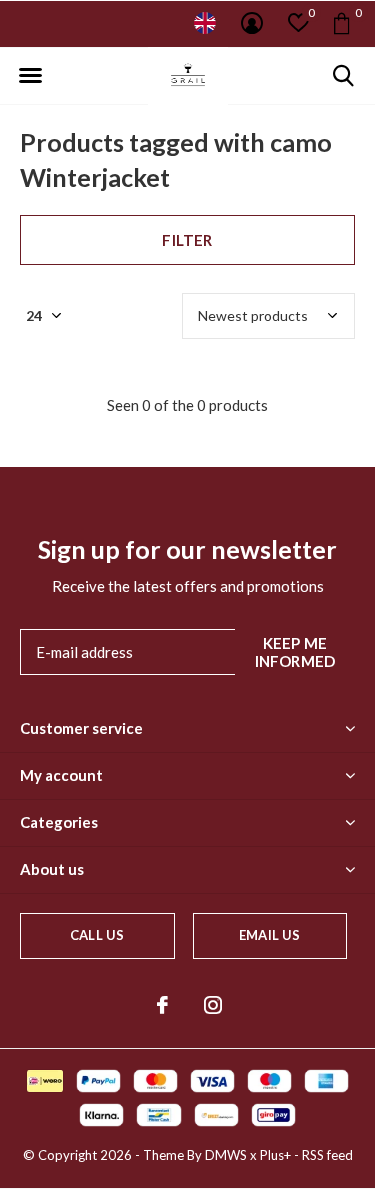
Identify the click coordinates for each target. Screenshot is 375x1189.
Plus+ (275, 1155)
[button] (30, 76)
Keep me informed (295, 652)
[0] (341, 23)
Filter (187, 240)
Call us (97, 935)
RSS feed (327, 1155)
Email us (269, 935)
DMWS (226, 1155)
